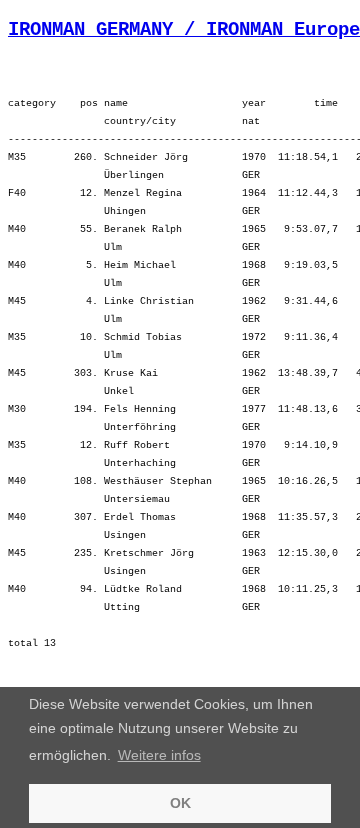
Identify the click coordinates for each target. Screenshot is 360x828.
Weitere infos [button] (159, 755)
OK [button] (180, 803)
